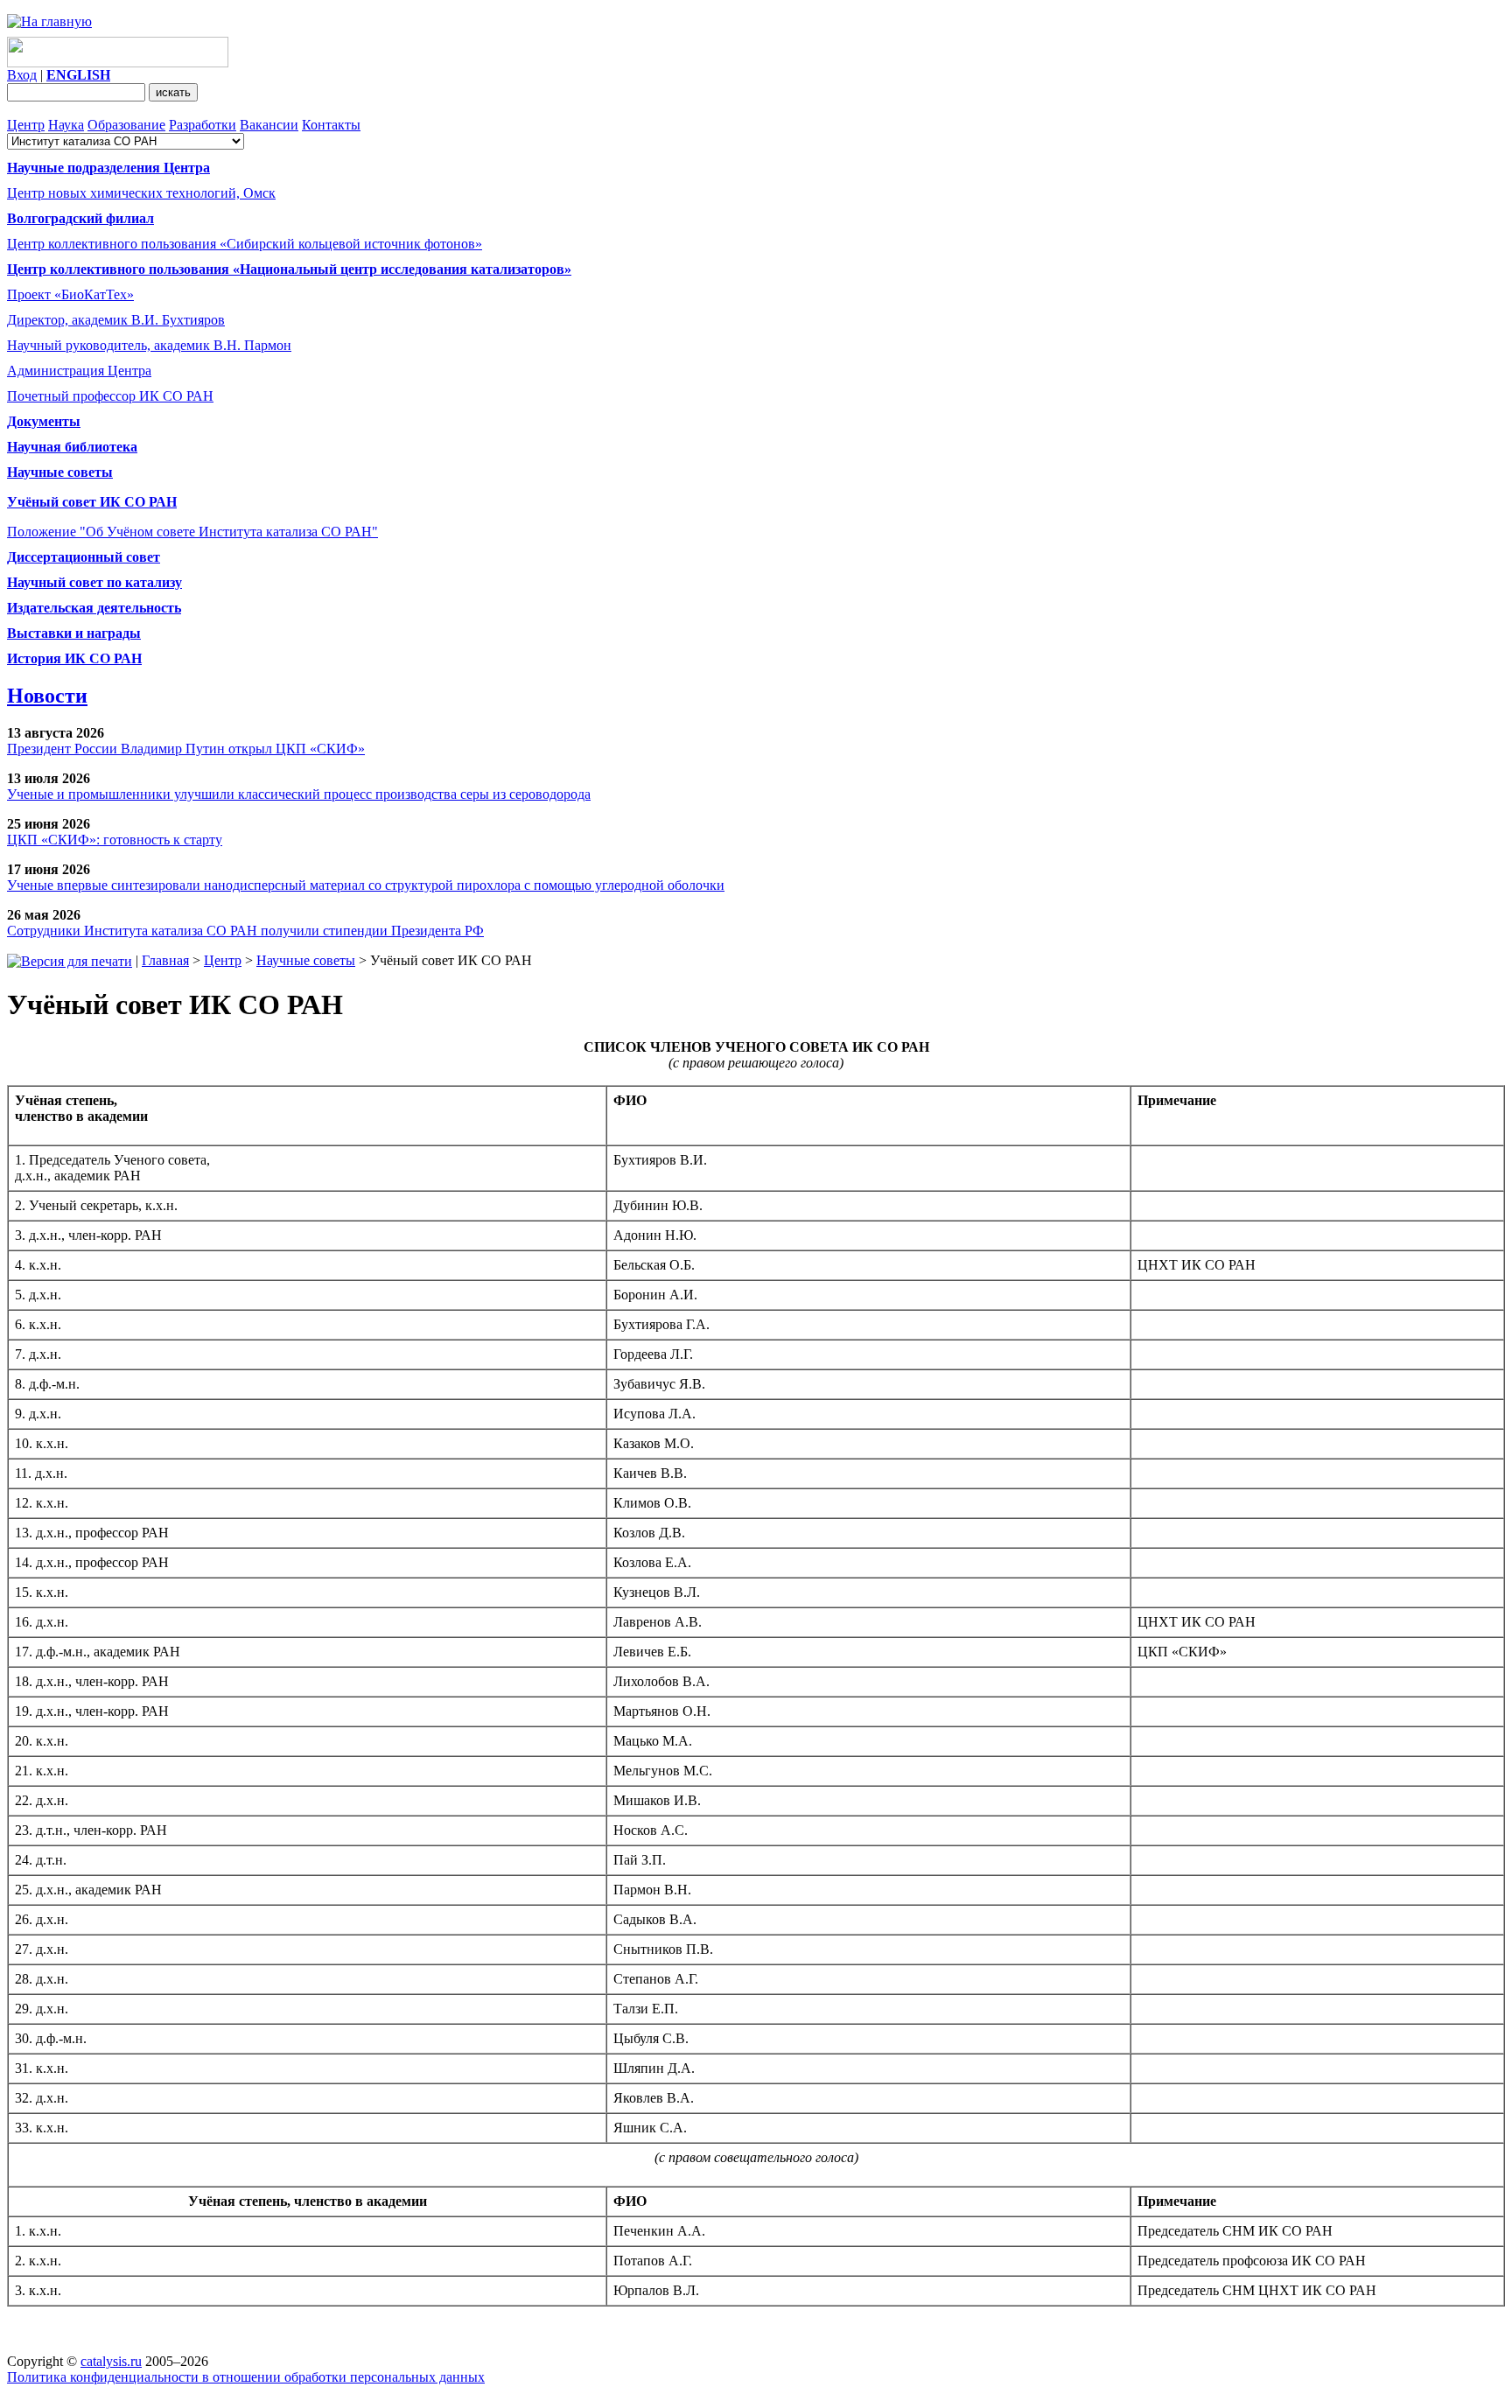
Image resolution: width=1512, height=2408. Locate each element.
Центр (26, 125)
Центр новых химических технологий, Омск (141, 193)
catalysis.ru (111, 2361)
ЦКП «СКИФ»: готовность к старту (115, 840)
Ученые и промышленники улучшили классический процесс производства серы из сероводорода (299, 794)
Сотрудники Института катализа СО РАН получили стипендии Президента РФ (245, 931)
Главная (165, 960)
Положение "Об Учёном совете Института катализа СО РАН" (192, 532)
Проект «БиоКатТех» (70, 294)
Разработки (203, 125)
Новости (47, 696)
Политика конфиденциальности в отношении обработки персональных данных (246, 2377)
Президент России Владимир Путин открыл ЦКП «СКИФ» (186, 749)
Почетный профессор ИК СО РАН (110, 396)
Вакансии (269, 125)
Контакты (331, 125)
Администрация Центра (79, 371)
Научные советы (306, 960)
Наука (66, 125)
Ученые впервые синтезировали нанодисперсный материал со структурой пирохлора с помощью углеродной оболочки (366, 885)
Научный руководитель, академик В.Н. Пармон (149, 345)
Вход (22, 75)
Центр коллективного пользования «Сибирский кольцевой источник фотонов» (245, 244)
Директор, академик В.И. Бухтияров (116, 320)
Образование (126, 125)
